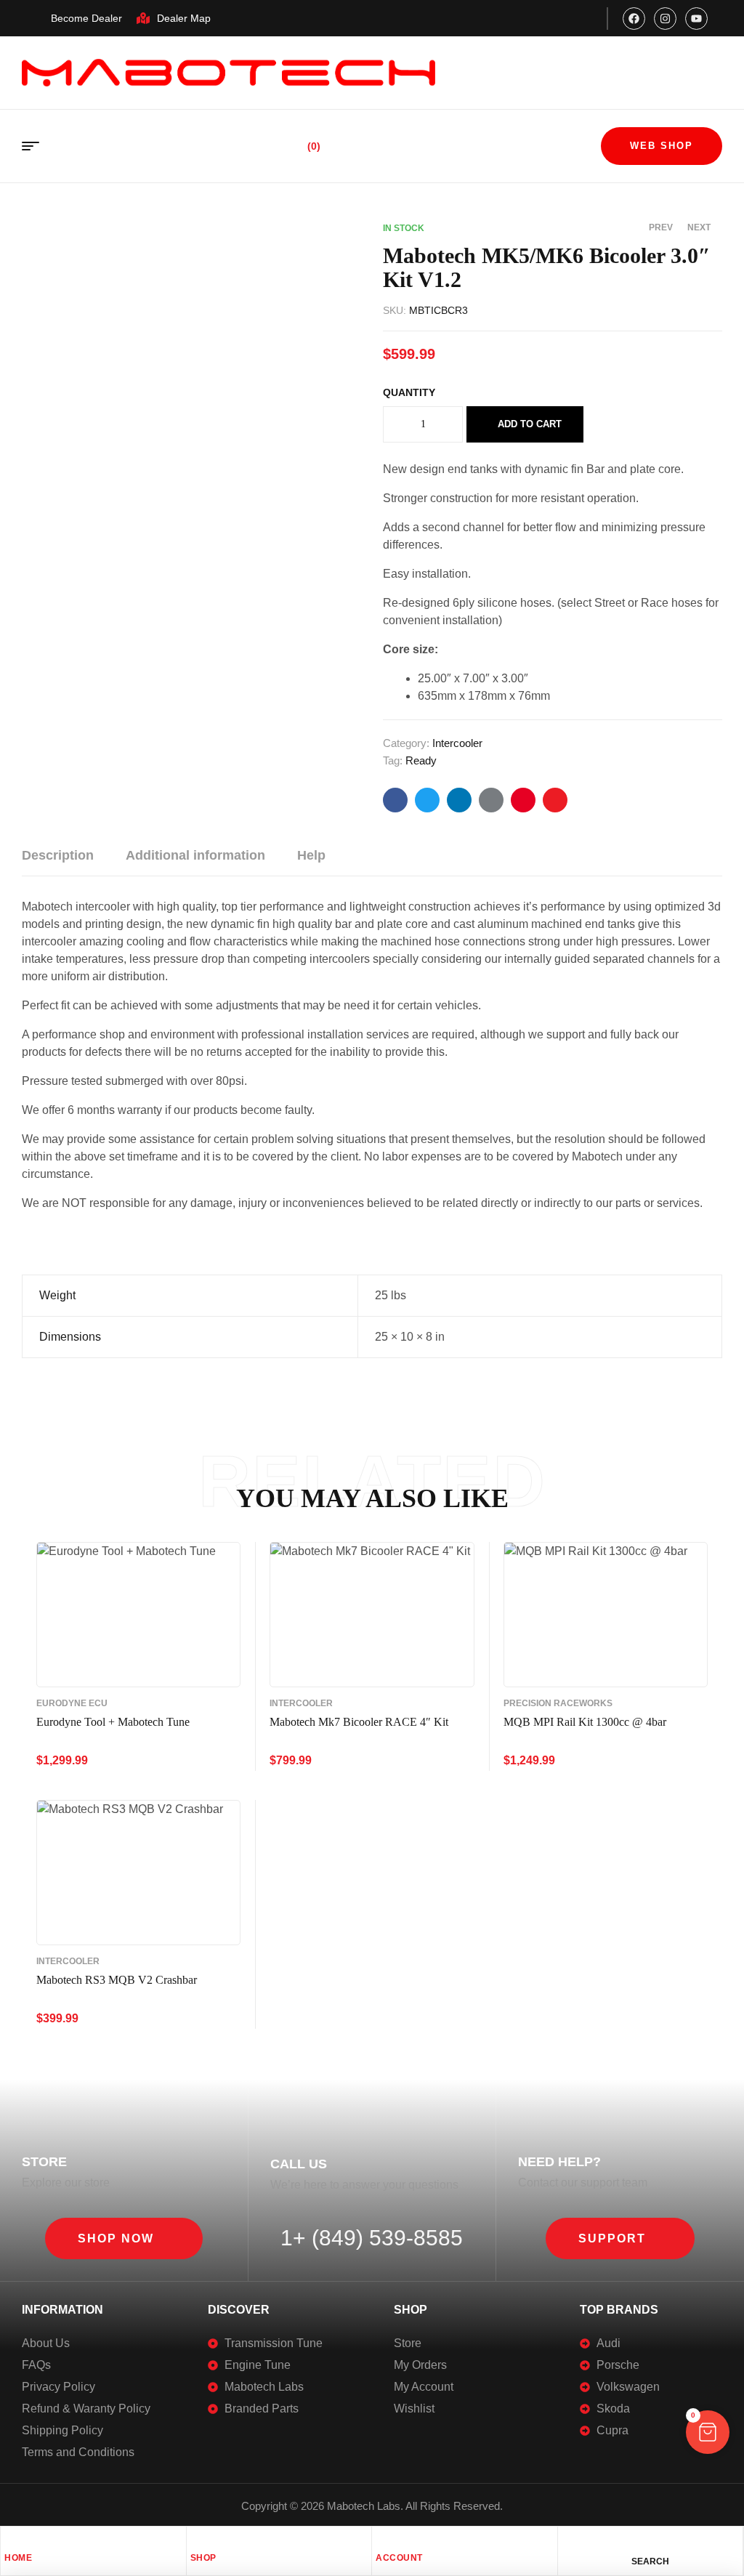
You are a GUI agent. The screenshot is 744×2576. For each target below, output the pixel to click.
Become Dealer (86, 18)
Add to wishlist (608, 424)
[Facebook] (634, 19)
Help (311, 855)
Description (58, 855)
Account (399, 2558)
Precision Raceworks (558, 1703)
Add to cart (530, 424)
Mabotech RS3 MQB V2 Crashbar (117, 1980)
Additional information (195, 855)
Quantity (409, 392)
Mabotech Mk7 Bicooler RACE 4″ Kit (359, 1722)
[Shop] (198, 2541)
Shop (203, 2558)
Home (18, 2558)
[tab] (58, 855)
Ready (421, 760)
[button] (124, 2238)
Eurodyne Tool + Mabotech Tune (113, 1722)
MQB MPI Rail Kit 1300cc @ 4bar (585, 1722)
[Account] (383, 2541)
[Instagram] (665, 19)
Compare (639, 424)
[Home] (12, 2541)
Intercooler (457, 743)
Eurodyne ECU (72, 1703)
